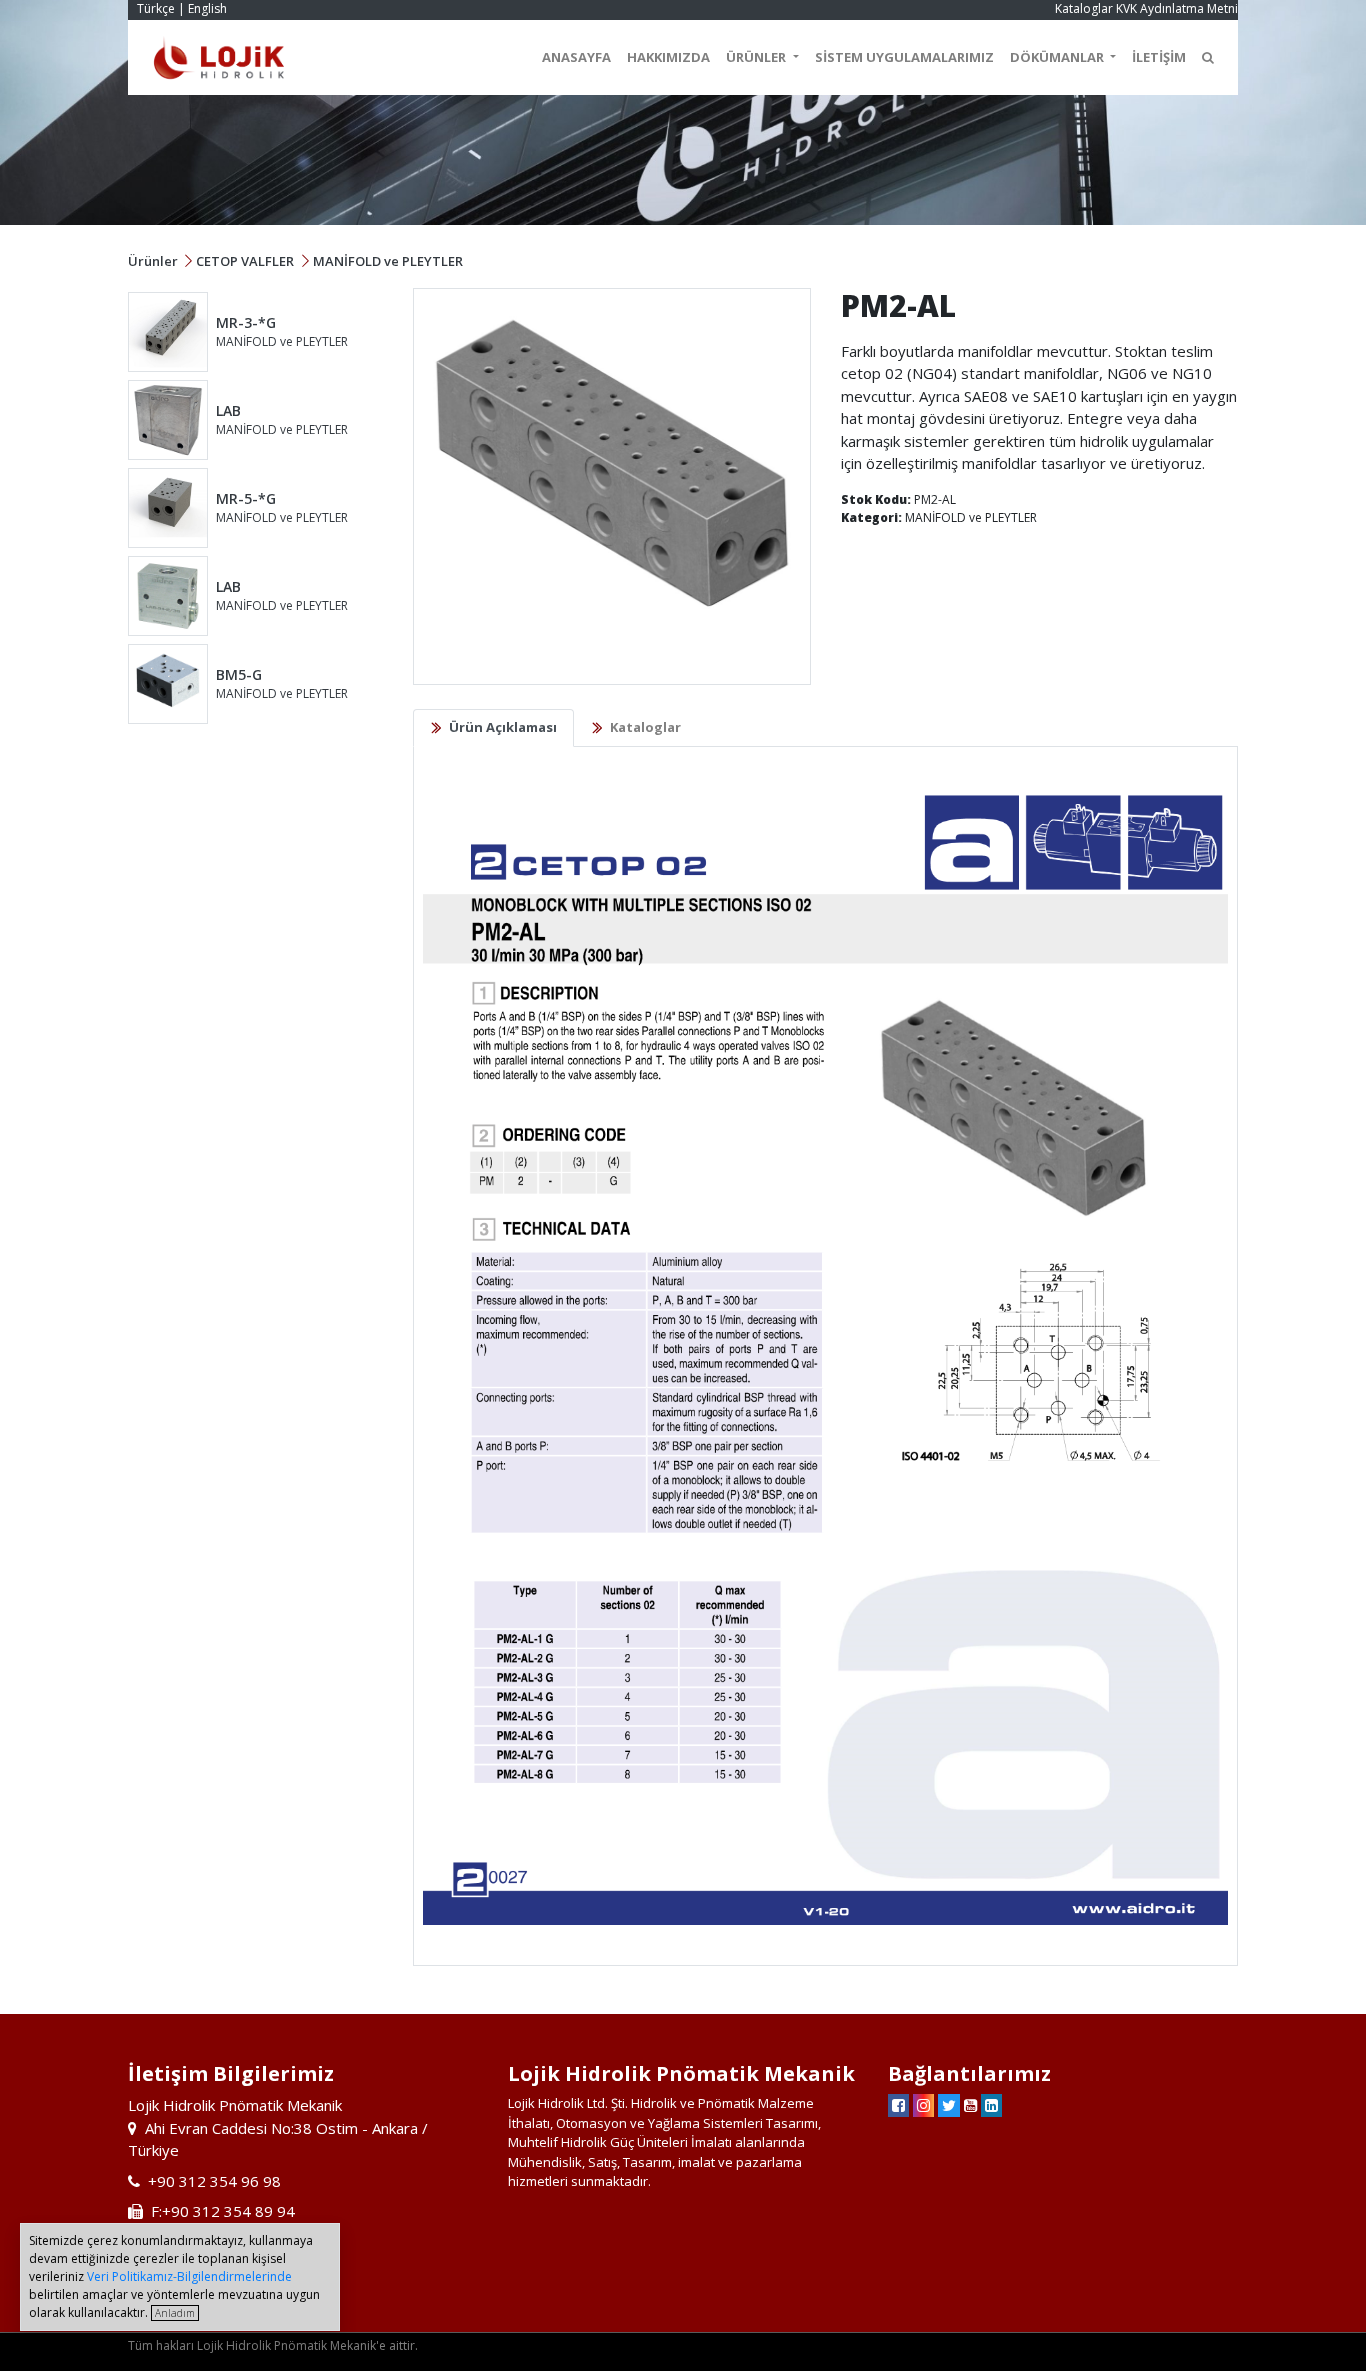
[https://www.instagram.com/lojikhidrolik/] (923, 2105)
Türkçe (156, 8)
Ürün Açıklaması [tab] (503, 727)
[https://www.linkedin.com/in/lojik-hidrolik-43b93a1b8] (991, 2105)
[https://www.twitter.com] (949, 2105)
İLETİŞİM (1159, 57)
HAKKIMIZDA (668, 57)
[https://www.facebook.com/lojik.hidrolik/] (898, 2105)
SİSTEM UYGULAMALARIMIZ (904, 57)
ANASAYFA (576, 57)
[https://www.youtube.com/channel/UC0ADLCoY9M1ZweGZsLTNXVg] (970, 2105)
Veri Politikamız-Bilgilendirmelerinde (189, 2276)
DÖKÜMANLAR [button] (1058, 57)
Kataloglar (1084, 8)
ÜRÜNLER (757, 57)
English (207, 8)
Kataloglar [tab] (645, 727)
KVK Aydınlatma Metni (1177, 8)
